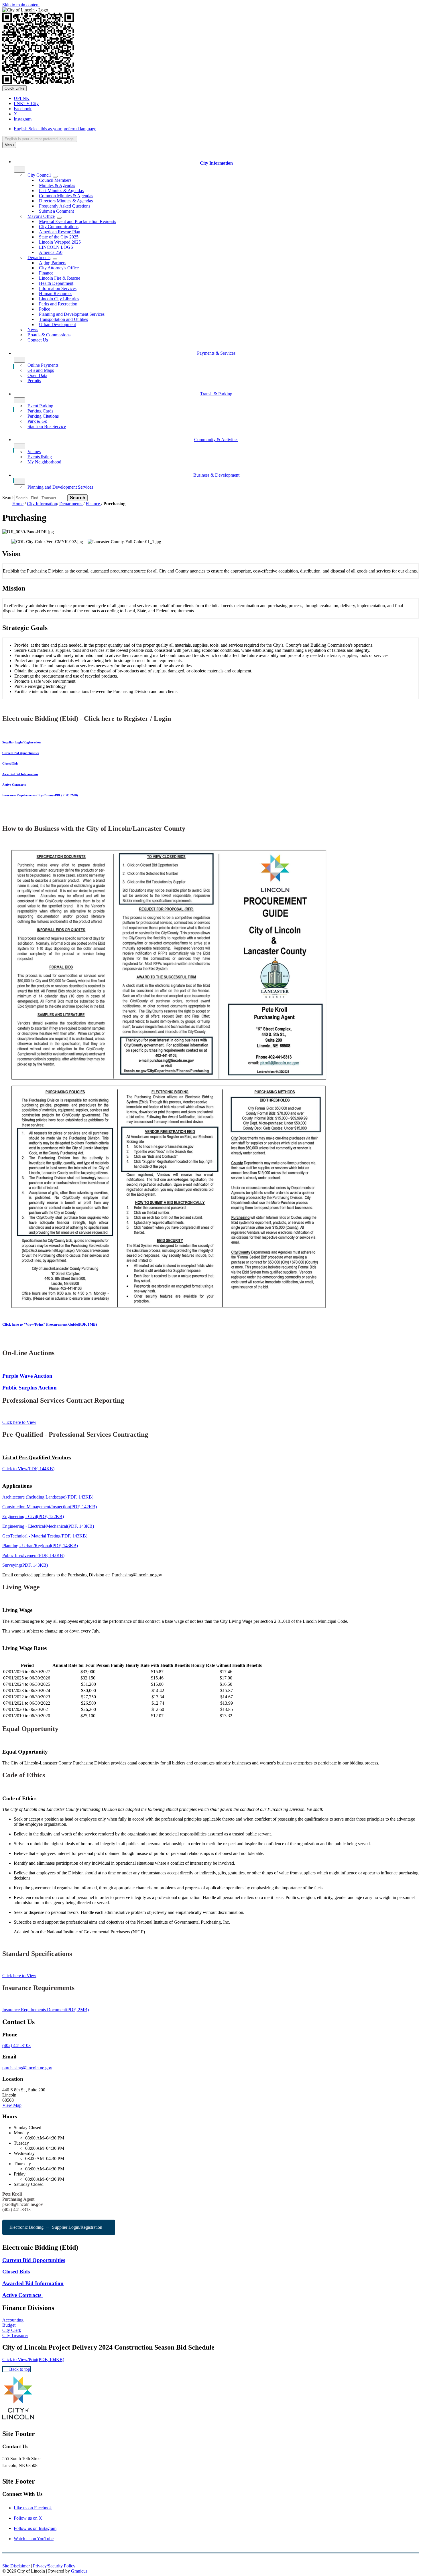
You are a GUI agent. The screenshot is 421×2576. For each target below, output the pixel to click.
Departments (71, 504)
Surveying (25, 1565)
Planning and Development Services (60, 487)
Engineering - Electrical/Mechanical (48, 1526)
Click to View (28, 1469)
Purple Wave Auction (27, 1376)
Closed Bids (10, 763)
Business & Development (216, 475)
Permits (34, 381)
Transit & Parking (216, 394)
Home (18, 504)
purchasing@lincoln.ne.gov (27, 2068)
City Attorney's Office (59, 268)
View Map (12, 2105)
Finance (93, 504)
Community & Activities (216, 440)
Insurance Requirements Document (46, 2010)
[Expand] (19, 170)
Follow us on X (28, 2518)
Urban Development (57, 324)
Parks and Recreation (58, 304)
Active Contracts (14, 785)
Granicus (79, 2571)
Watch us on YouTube (34, 2539)
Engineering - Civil (33, 1516)
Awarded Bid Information (20, 774)
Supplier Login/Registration (21, 742)
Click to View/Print (33, 2359)
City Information (42, 504)
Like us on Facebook (33, 2508)
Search (8, 498)
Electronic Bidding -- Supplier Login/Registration (56, 2227)
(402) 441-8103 (16, 2045)
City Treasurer (15, 2335)
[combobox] (40, 139)
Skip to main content (21, 5)
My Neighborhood (44, 462)
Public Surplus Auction (29, 1388)
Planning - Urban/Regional (40, 1546)
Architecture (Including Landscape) (48, 1497)
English (55, 129)
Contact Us (38, 340)
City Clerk (12, 2330)
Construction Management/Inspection (50, 1507)
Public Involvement (33, 1555)
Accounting (13, 2320)
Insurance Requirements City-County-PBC (40, 795)
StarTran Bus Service (47, 426)
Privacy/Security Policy (54, 2566)
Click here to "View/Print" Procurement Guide (50, 1324)
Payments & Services (216, 353)
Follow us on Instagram (35, 2528)
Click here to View (19, 1422)
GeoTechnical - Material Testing (45, 1536)
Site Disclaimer (16, 2566)
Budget (9, 2325)
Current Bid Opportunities (21, 753)
